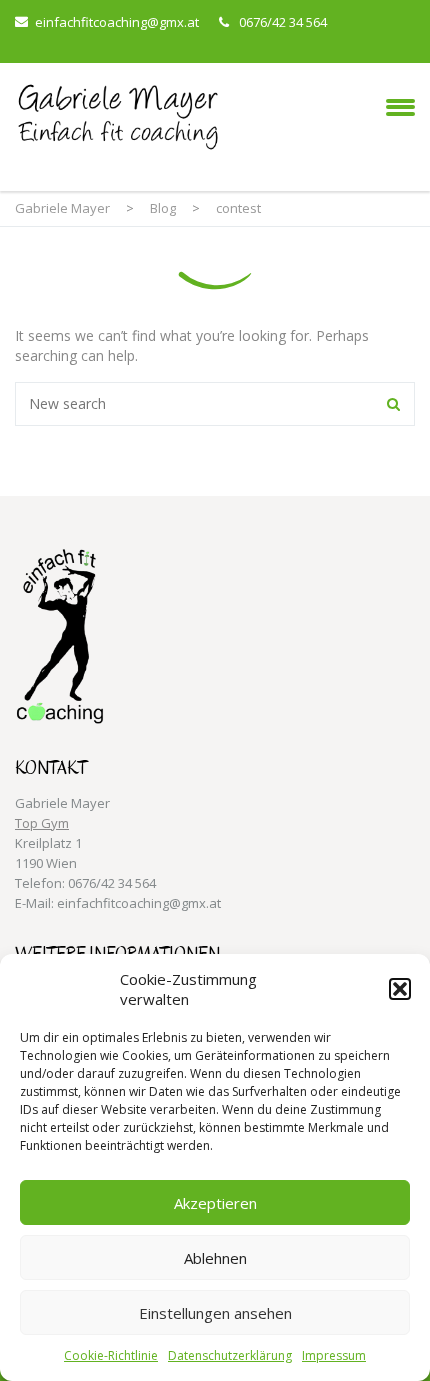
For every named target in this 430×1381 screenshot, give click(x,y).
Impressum (334, 1355)
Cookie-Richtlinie (111, 1355)
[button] (400, 989)
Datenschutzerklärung (230, 1355)
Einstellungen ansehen (215, 1313)
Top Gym (42, 823)
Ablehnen (215, 1258)
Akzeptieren (215, 1203)
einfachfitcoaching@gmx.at (117, 22)
